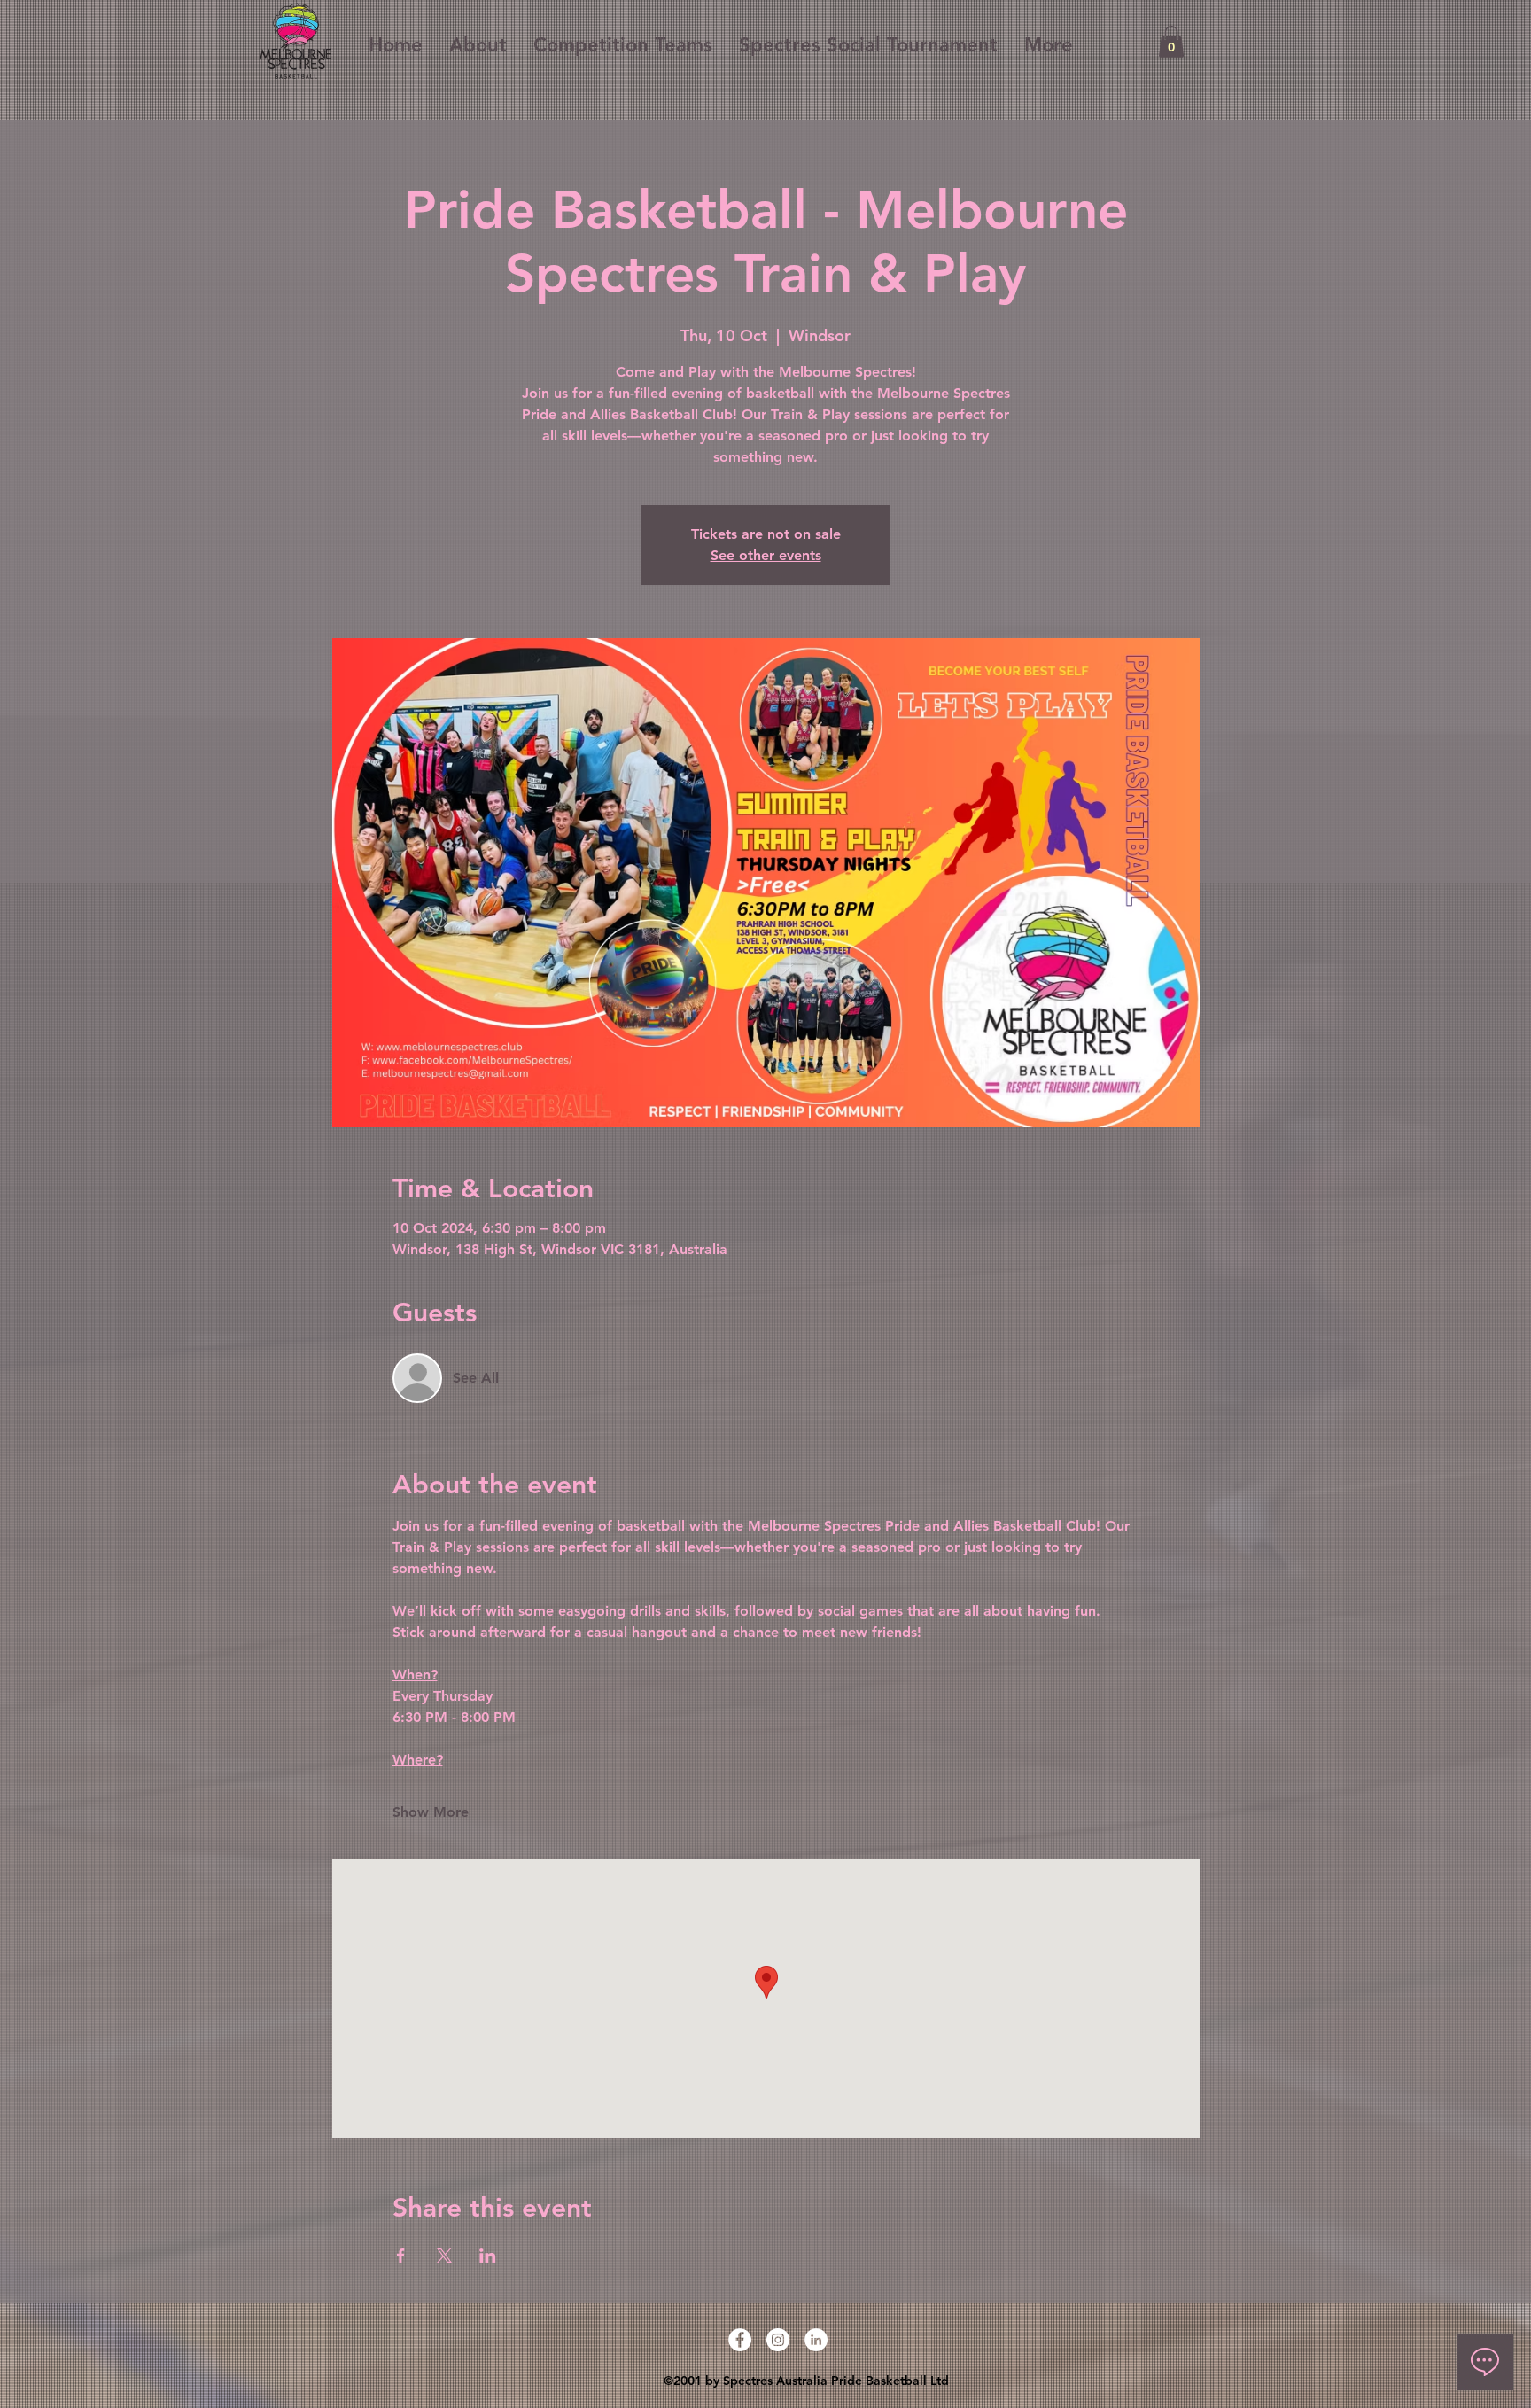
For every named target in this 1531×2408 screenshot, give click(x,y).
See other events (766, 555)
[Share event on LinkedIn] (488, 2256)
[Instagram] (778, 2340)
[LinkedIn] (816, 2340)
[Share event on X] (444, 2256)
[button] (1171, 42)
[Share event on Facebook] (401, 2256)
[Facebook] (740, 2340)
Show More (431, 1812)
